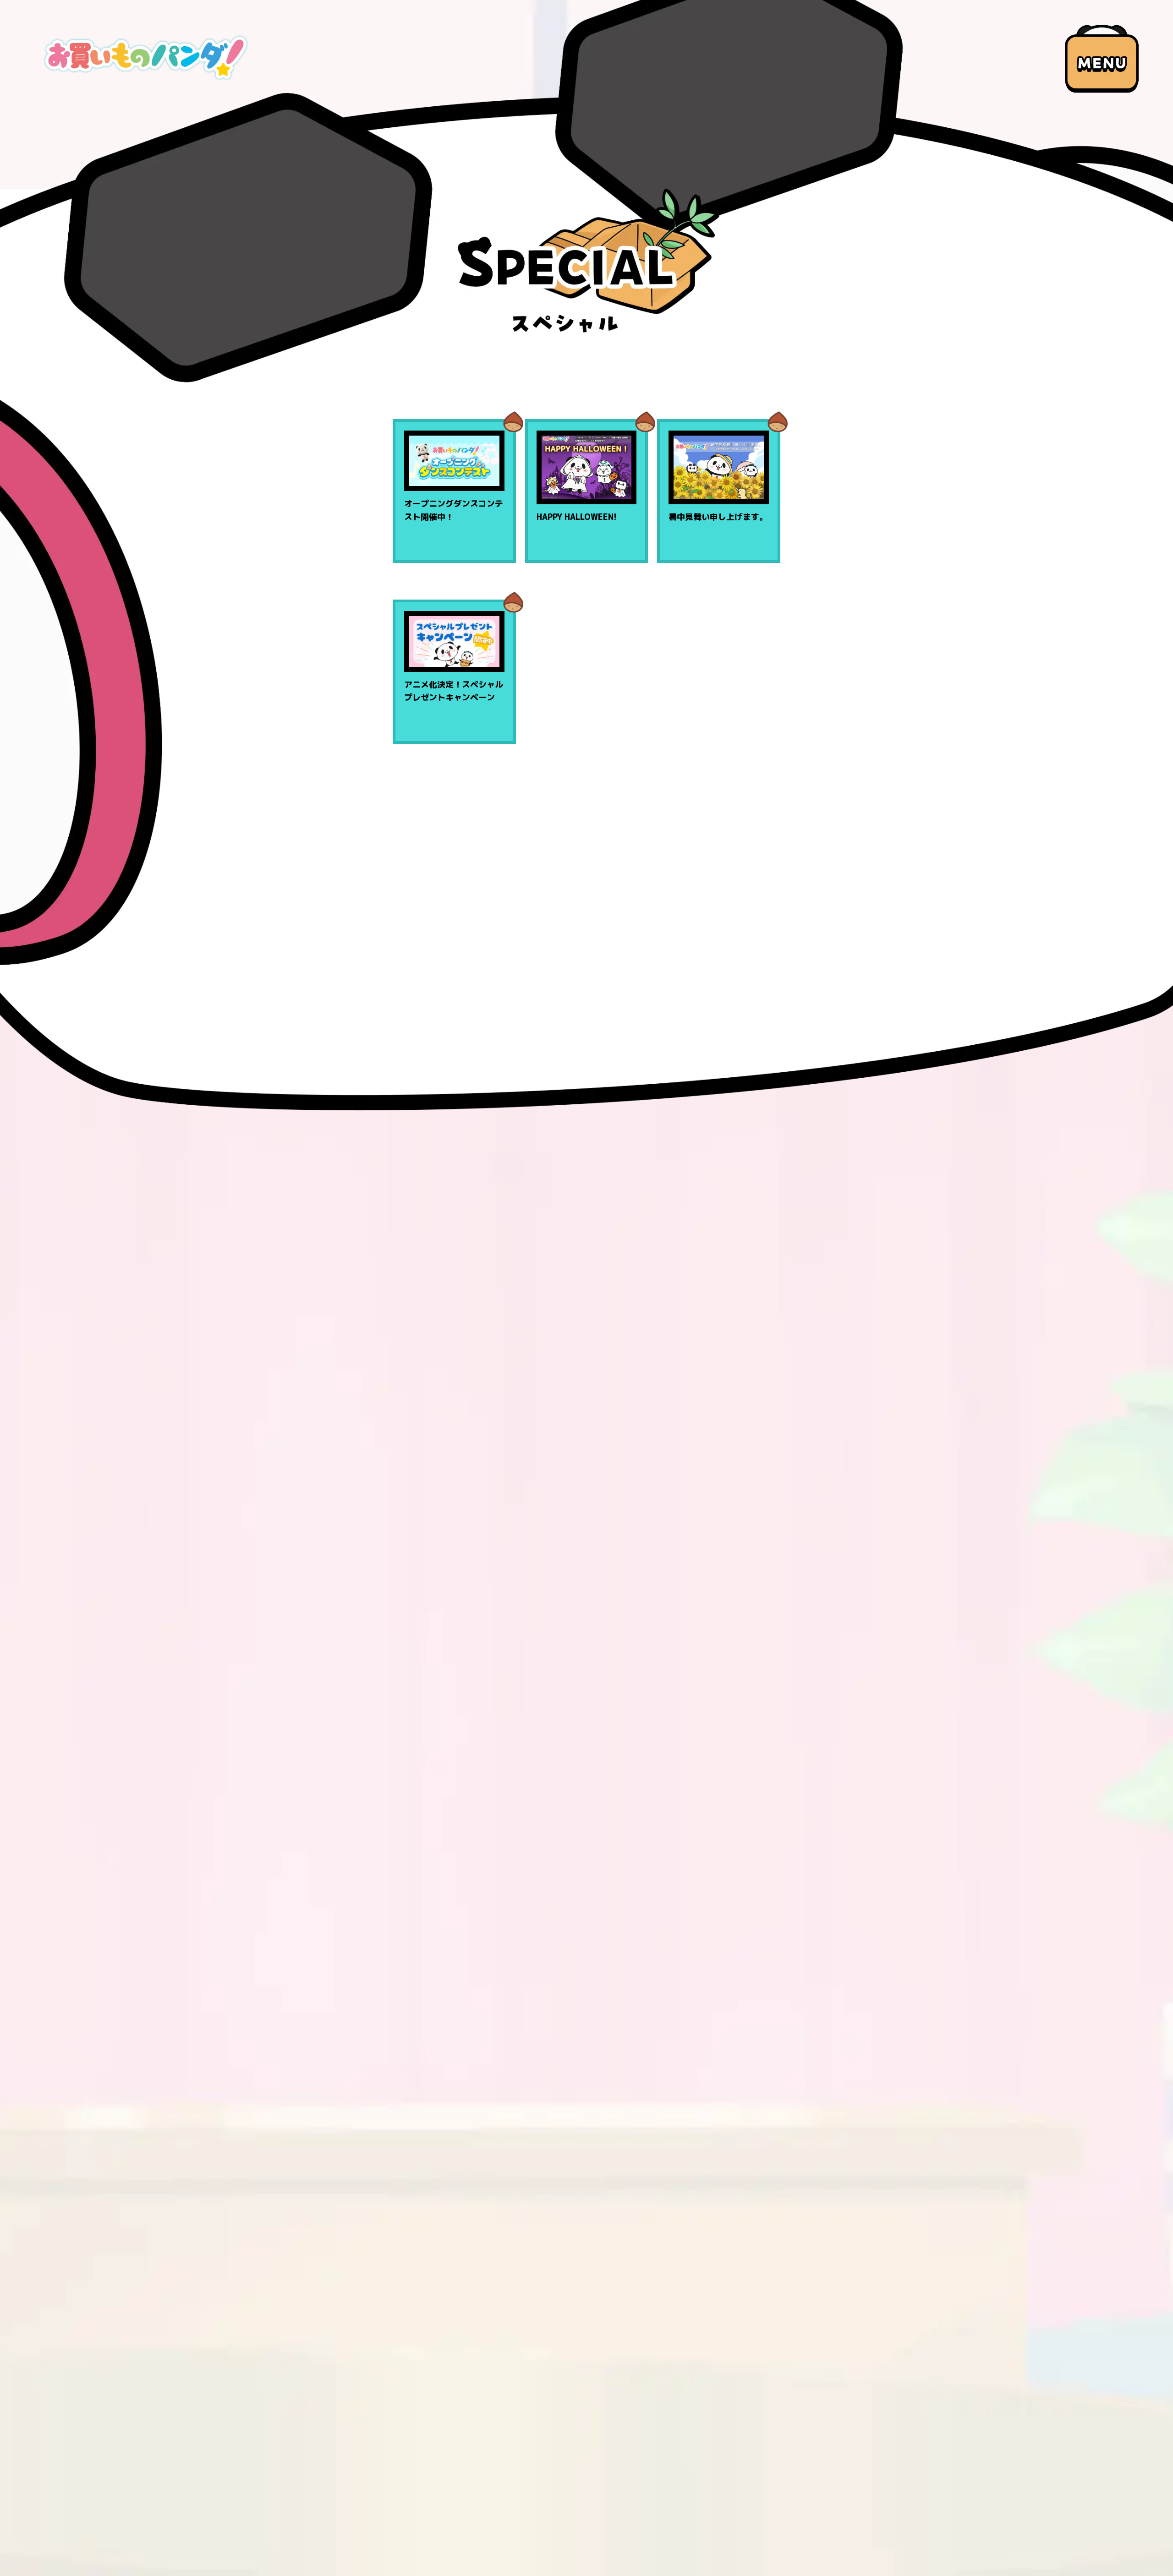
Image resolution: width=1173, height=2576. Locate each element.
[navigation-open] (1102, 59)
